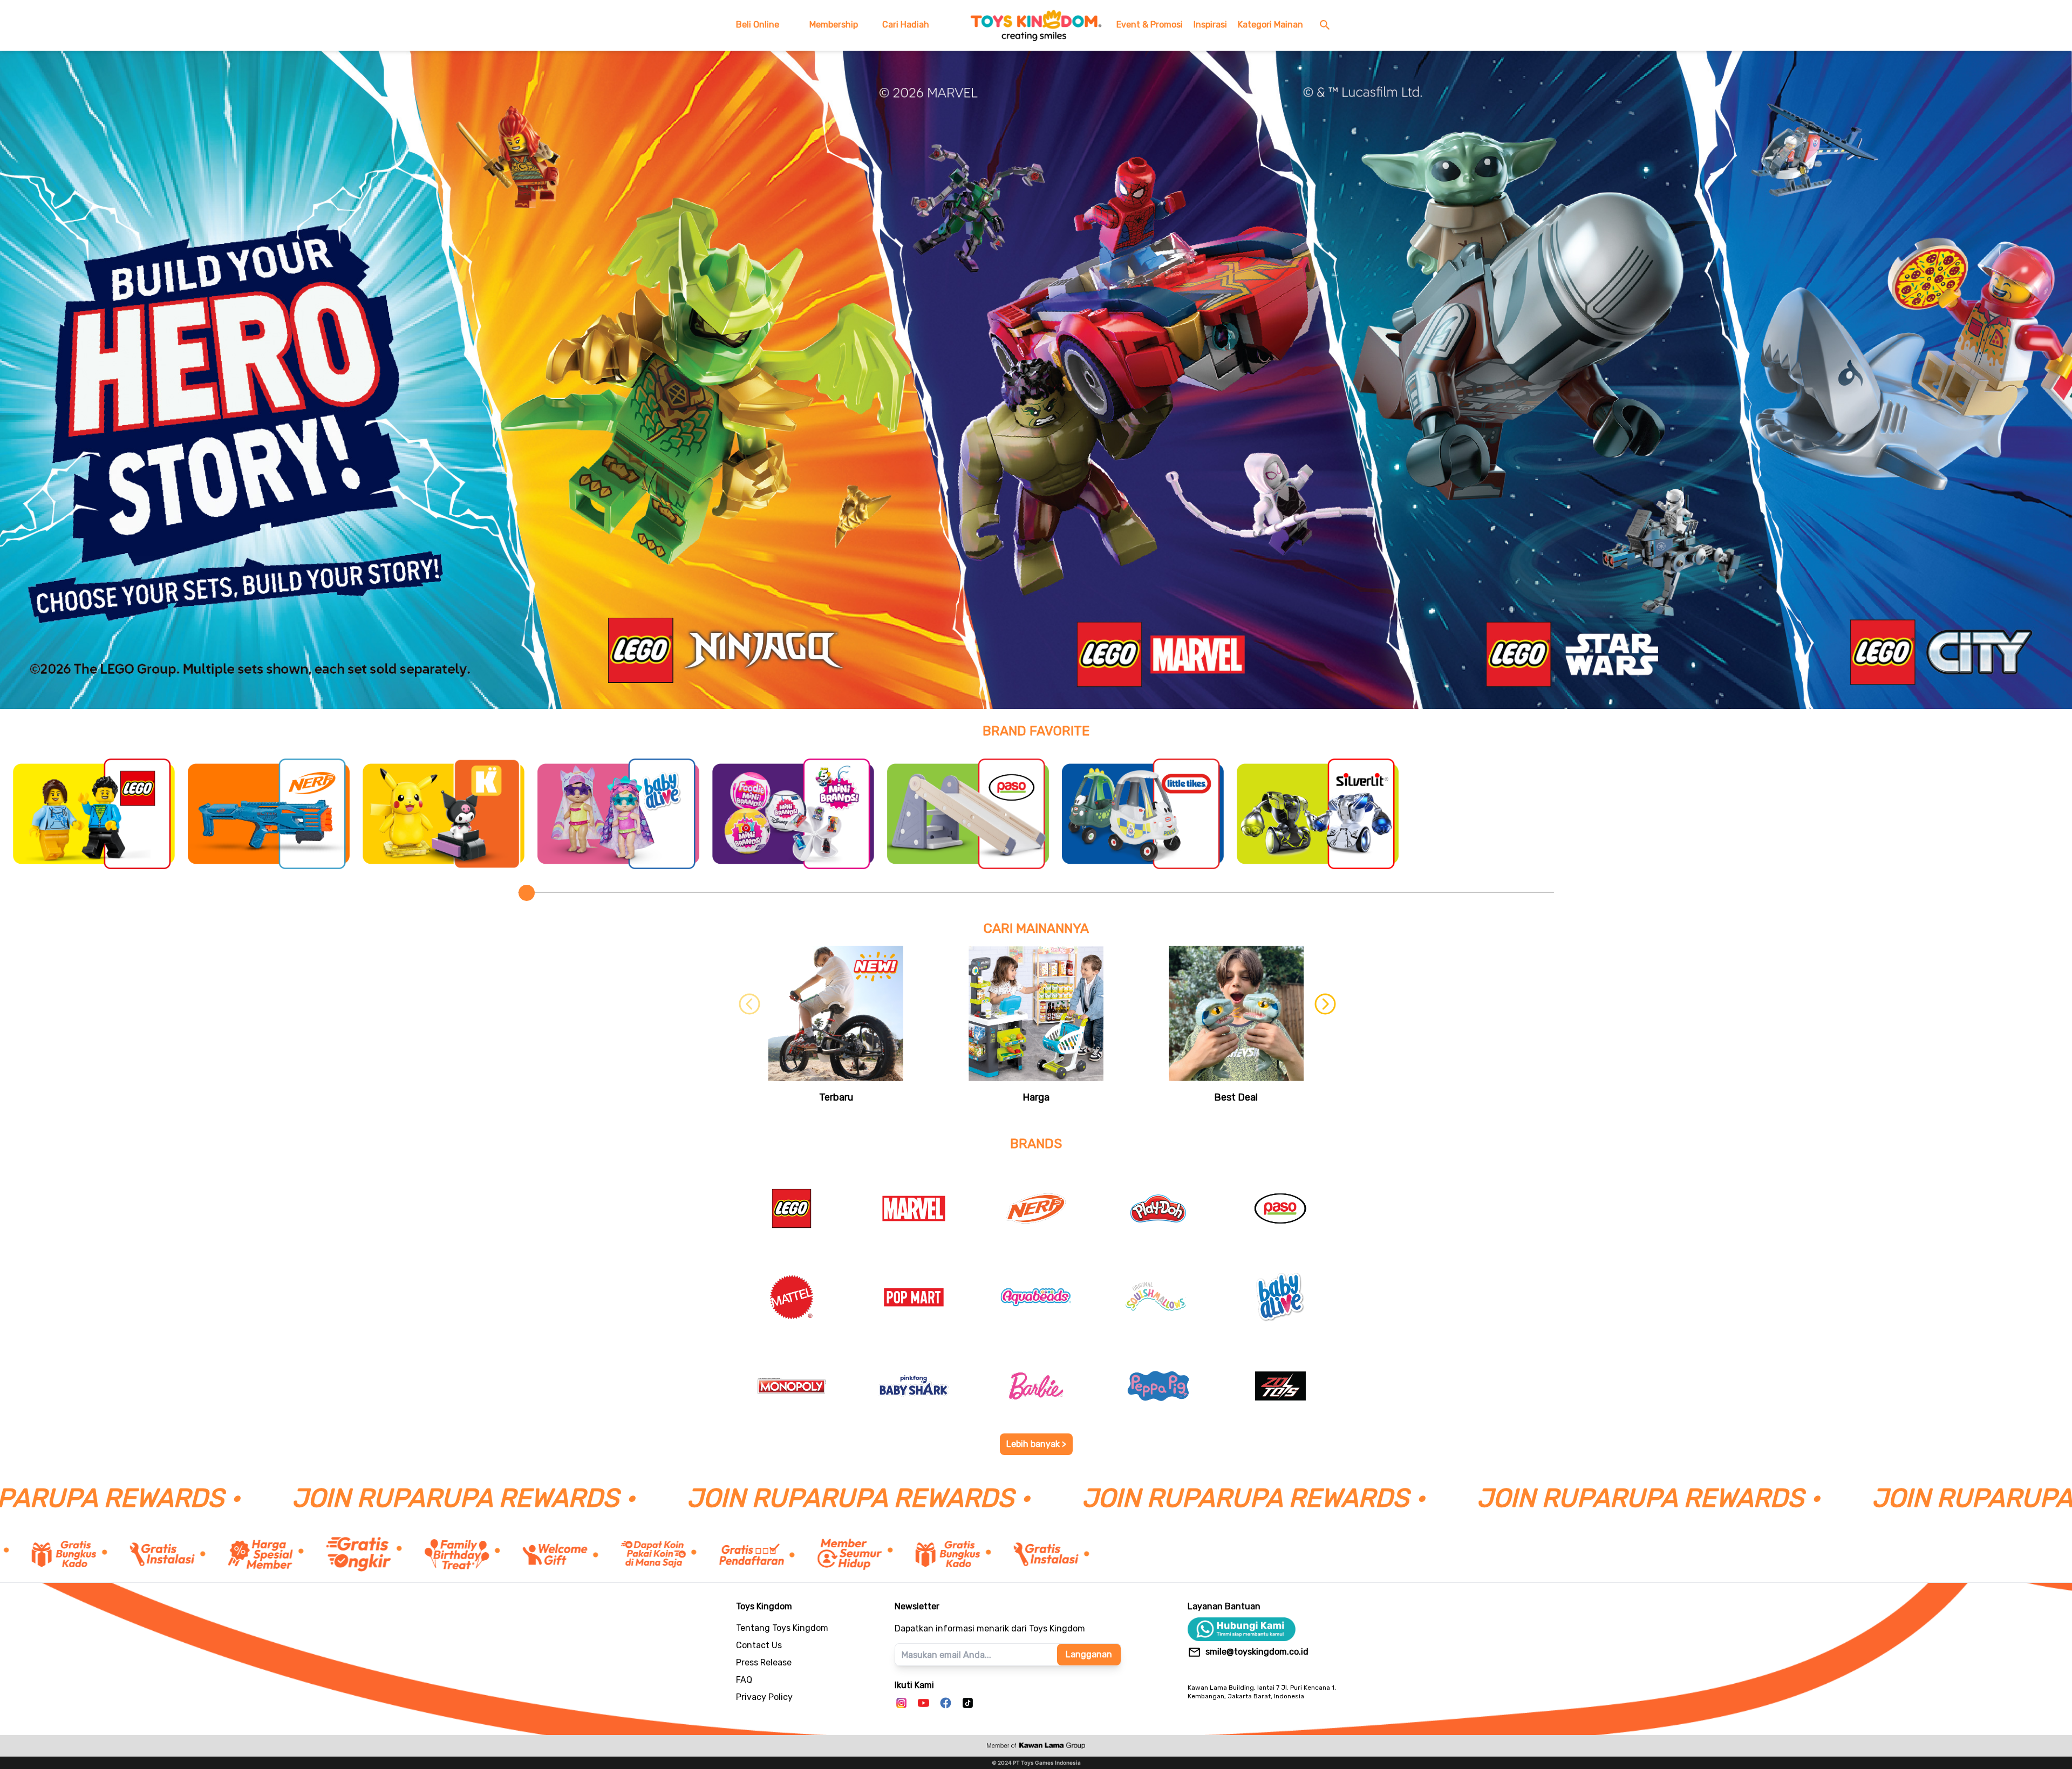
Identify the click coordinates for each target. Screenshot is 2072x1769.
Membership (834, 25)
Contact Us (759, 1645)
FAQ (744, 1680)
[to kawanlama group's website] (1036, 1746)
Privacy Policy (764, 1697)
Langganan (1089, 1654)
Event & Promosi (1150, 25)
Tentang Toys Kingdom (782, 1628)
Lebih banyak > (1036, 1444)
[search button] (1327, 25)
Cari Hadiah (906, 25)
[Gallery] (1036, 380)
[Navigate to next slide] (1323, 1026)
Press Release (764, 1662)
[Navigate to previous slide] (749, 1026)
